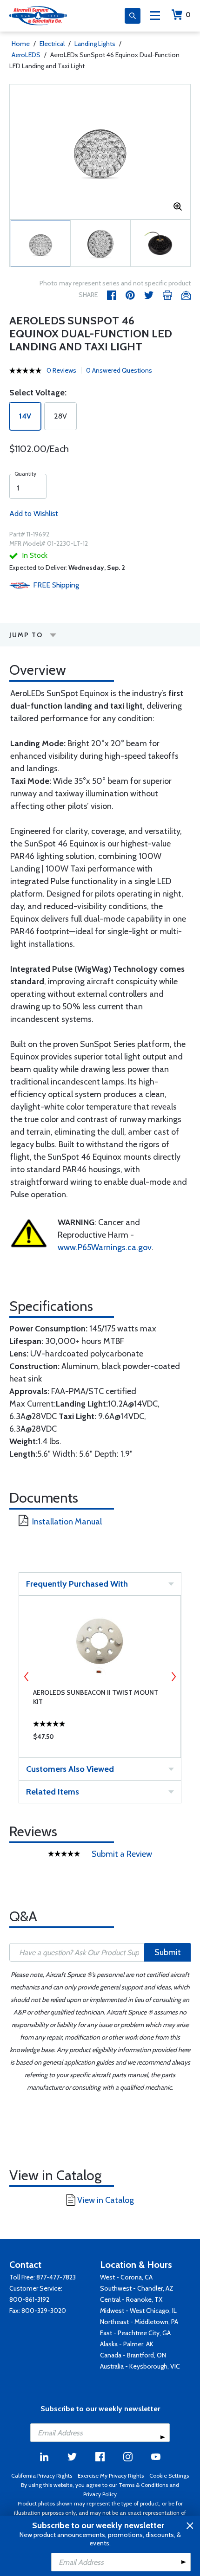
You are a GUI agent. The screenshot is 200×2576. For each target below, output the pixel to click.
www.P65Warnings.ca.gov (105, 1247)
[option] (100, 152)
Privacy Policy (100, 2494)
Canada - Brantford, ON (133, 2355)
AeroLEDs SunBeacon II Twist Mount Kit (96, 1697)
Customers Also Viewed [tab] (70, 1769)
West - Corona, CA (126, 2277)
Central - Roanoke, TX (131, 2299)
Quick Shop (100, 1739)
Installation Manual (67, 1522)
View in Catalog (106, 2200)
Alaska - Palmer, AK (127, 2344)
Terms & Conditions (143, 2485)
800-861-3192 (29, 2299)
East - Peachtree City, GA (135, 2333)
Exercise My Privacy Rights (111, 2476)
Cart (188, 15)
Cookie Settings (169, 2476)
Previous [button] (27, 1677)
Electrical (52, 44)
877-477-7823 (56, 2277)
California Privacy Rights (42, 2476)
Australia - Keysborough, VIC (140, 2366)
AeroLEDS (26, 55)
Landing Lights (95, 44)
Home (21, 44)
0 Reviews (61, 370)
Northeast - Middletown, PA (139, 2322)
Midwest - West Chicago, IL (138, 2311)
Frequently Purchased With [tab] (77, 1584)
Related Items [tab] (53, 1792)
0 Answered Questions (119, 370)
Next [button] (173, 1677)
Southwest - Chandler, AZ (137, 2288)
